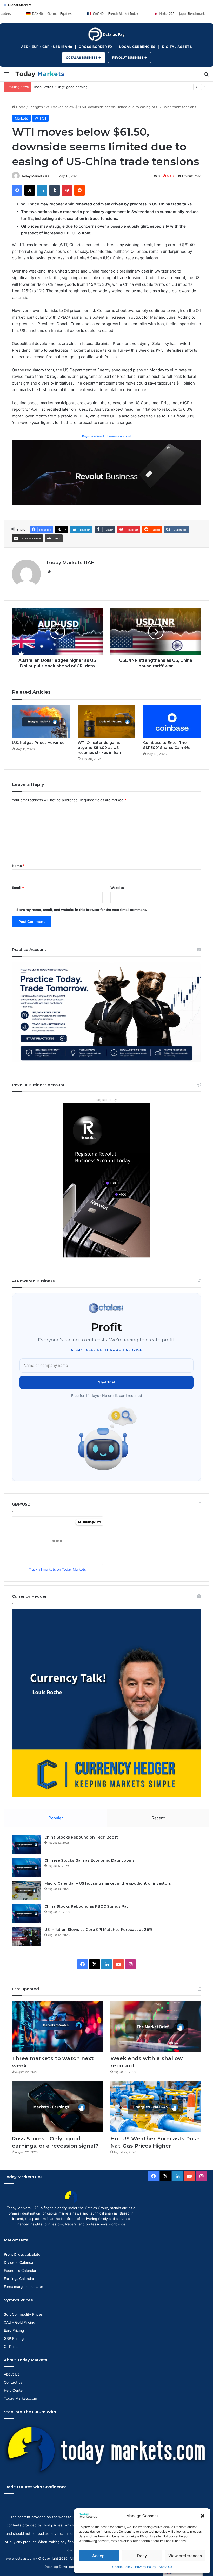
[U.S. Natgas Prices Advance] (41, 721)
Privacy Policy (146, 2567)
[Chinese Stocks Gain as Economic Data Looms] (26, 1867)
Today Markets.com (21, 2398)
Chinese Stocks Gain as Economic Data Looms (89, 1860)
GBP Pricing (14, 2338)
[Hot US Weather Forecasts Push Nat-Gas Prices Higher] (156, 2107)
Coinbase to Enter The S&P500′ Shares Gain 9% (167, 745)
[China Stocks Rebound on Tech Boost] (26, 1844)
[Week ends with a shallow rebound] (156, 2027)
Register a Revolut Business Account (106, 436)
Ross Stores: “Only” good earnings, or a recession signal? (80, 87)
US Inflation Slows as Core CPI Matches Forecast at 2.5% (98, 1930)
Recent (158, 1818)
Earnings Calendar (19, 2279)
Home (20, 107)
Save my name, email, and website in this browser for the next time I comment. (82, 910)
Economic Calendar (20, 2271)
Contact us (13, 2382)
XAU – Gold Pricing (19, 2322)
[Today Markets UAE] (40, 74)
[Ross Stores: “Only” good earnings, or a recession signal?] (57, 2107)
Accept (99, 2556)
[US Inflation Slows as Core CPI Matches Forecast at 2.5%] (26, 1937)
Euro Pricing (14, 2330)
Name (18, 866)
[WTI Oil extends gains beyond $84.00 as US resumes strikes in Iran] (107, 721)
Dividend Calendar (19, 2262)
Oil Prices (12, 2347)
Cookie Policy (122, 2567)
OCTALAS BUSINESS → (84, 57)
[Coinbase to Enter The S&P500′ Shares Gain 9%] (172, 721)
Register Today (106, 1100)
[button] (203, 2516)
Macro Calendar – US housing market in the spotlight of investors (108, 1883)
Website (117, 888)
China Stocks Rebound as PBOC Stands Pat (86, 1906)
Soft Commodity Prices (23, 2314)
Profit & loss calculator (23, 2254)
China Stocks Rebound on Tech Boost (81, 1837)
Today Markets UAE (36, 176)
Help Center (14, 2390)
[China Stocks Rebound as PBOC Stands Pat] (26, 1914)
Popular (56, 1818)
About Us (165, 2567)
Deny (142, 2556)
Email (18, 888)
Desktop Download (60, 2567)
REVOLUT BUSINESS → (130, 57)
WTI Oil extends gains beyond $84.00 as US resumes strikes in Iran (99, 748)
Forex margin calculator (24, 2287)
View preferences (185, 2556)
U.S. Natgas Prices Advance (38, 743)
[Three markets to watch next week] (57, 2027)
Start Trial (106, 1382)
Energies (36, 107)
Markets (21, 118)
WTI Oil (40, 118)
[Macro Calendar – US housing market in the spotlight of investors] (26, 1891)
